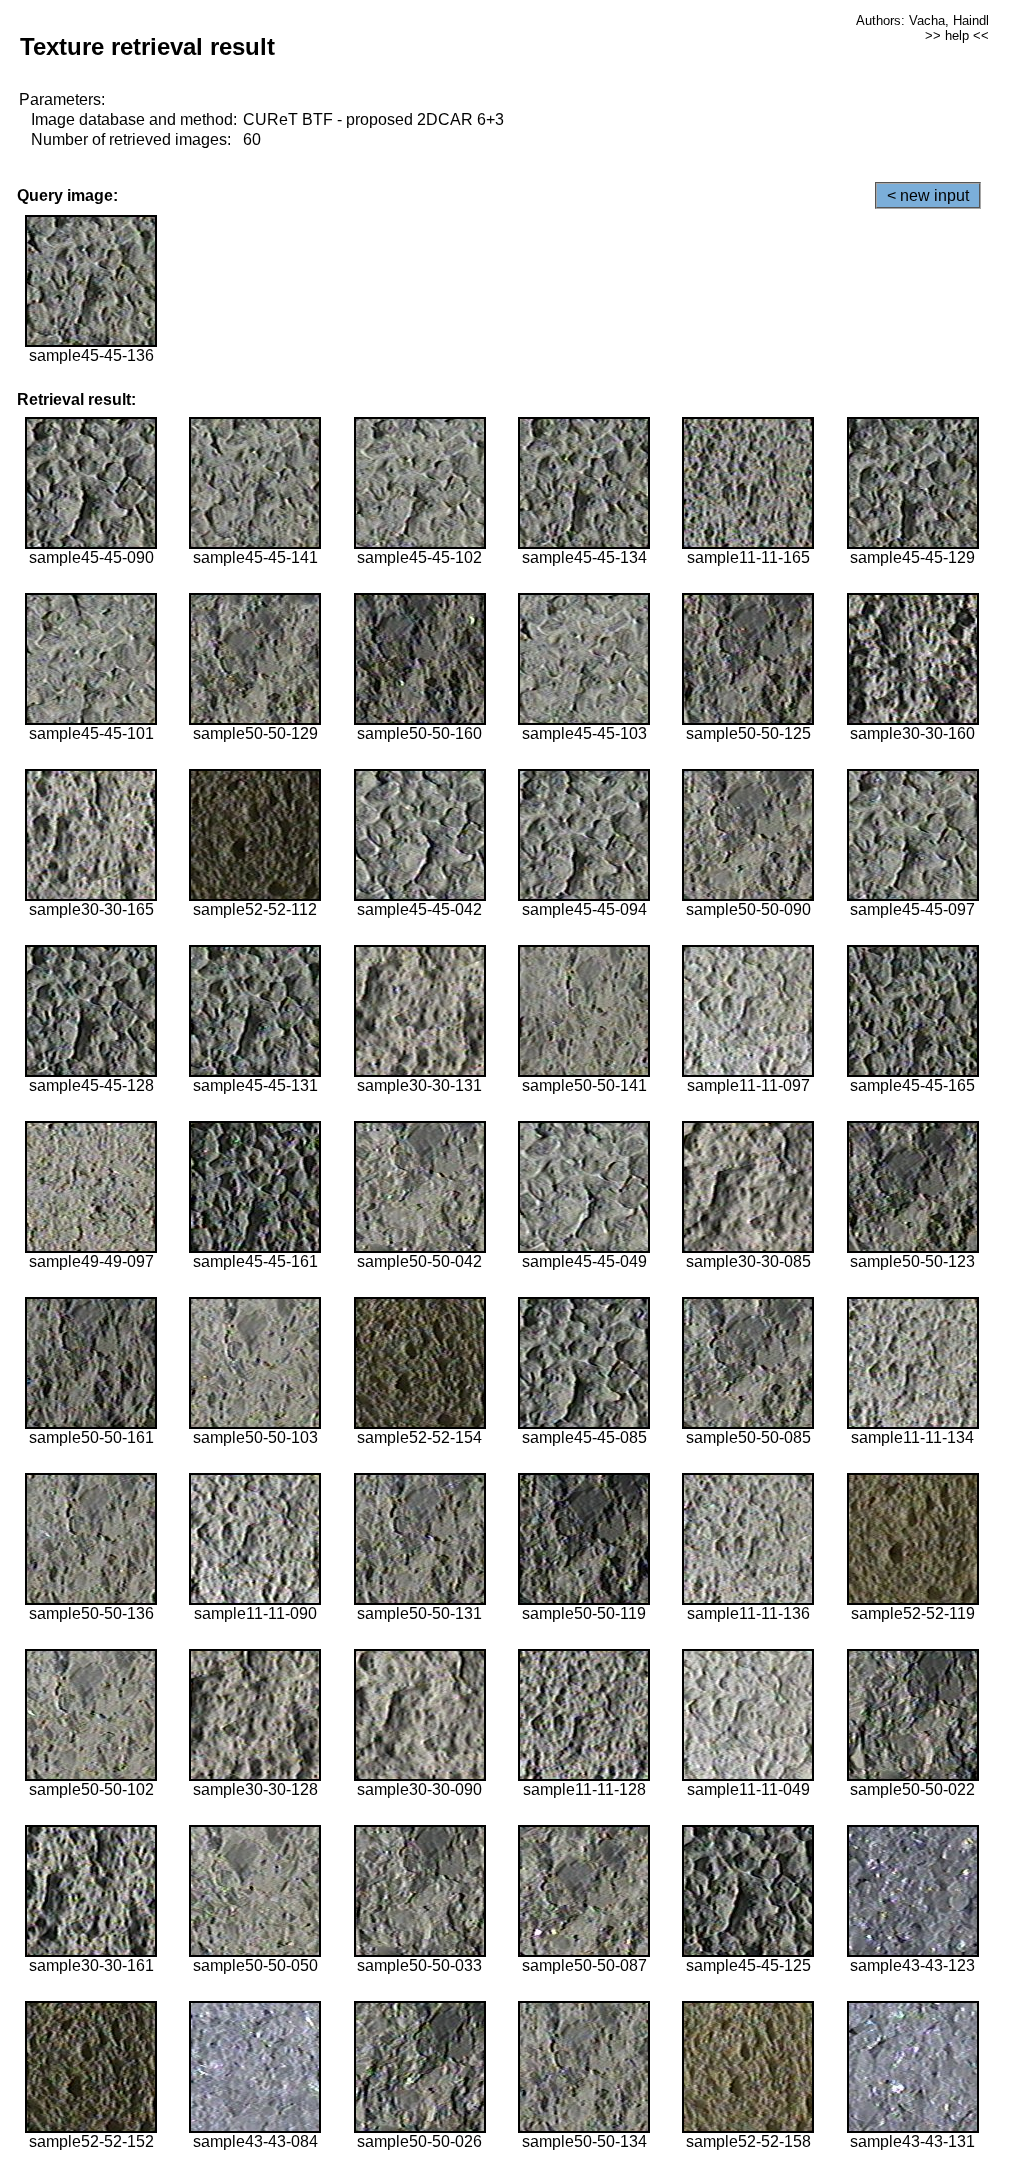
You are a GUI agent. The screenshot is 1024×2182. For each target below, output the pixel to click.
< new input (928, 195)
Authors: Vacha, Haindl (922, 20)
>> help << (957, 35)
